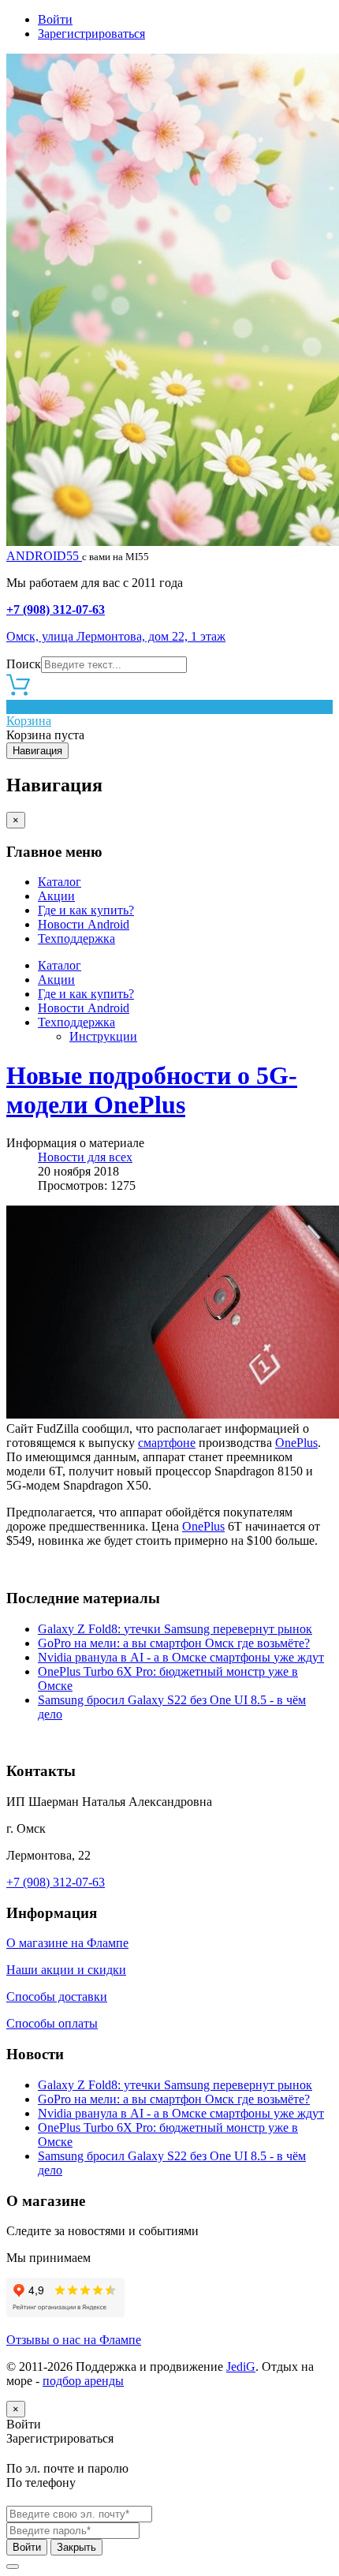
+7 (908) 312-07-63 (56, 609)
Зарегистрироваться (91, 34)
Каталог (60, 882)
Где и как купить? (86, 910)
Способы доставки (57, 1996)
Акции (56, 896)
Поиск (24, 664)
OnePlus (296, 1443)
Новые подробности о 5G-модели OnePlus (152, 1090)
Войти (55, 19)
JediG (241, 2367)
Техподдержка (76, 938)
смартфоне (167, 1443)
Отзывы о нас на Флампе (74, 2340)
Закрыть (76, 2547)
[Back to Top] (13, 2567)
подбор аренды (83, 2381)
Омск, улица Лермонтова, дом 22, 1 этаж (116, 636)
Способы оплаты (52, 2023)
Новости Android (84, 924)
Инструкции (103, 1036)
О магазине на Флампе (67, 1943)
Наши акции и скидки (66, 1970)
